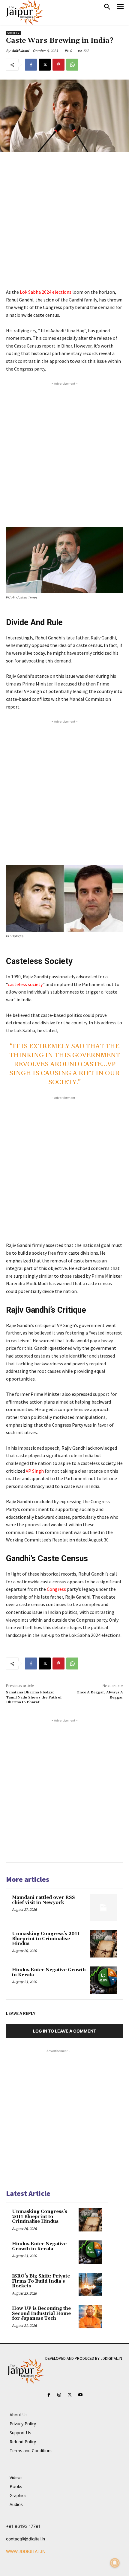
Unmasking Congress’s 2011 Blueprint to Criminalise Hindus (46, 1939)
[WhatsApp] (72, 65)
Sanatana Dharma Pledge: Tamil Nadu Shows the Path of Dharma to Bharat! (34, 1697)
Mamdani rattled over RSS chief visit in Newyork (43, 1900)
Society (13, 33)
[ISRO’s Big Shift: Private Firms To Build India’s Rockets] (90, 2284)
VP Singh (35, 1471)
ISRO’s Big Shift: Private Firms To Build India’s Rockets (41, 2281)
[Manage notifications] (115, 2563)
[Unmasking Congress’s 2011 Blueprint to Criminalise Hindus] (103, 1944)
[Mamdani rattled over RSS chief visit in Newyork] (103, 1908)
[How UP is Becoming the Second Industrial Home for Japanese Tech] (90, 2317)
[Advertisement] (64, 224)
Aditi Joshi (20, 51)
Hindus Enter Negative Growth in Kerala (49, 1972)
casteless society (25, 984)
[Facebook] (31, 65)
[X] (45, 65)
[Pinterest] (58, 65)
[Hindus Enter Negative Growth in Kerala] (103, 1980)
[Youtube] (80, 2395)
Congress (56, 1589)
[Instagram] (59, 2395)
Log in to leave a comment (64, 2031)
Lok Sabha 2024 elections (46, 292)
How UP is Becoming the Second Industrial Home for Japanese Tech (41, 2313)
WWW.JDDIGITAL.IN (26, 2551)
